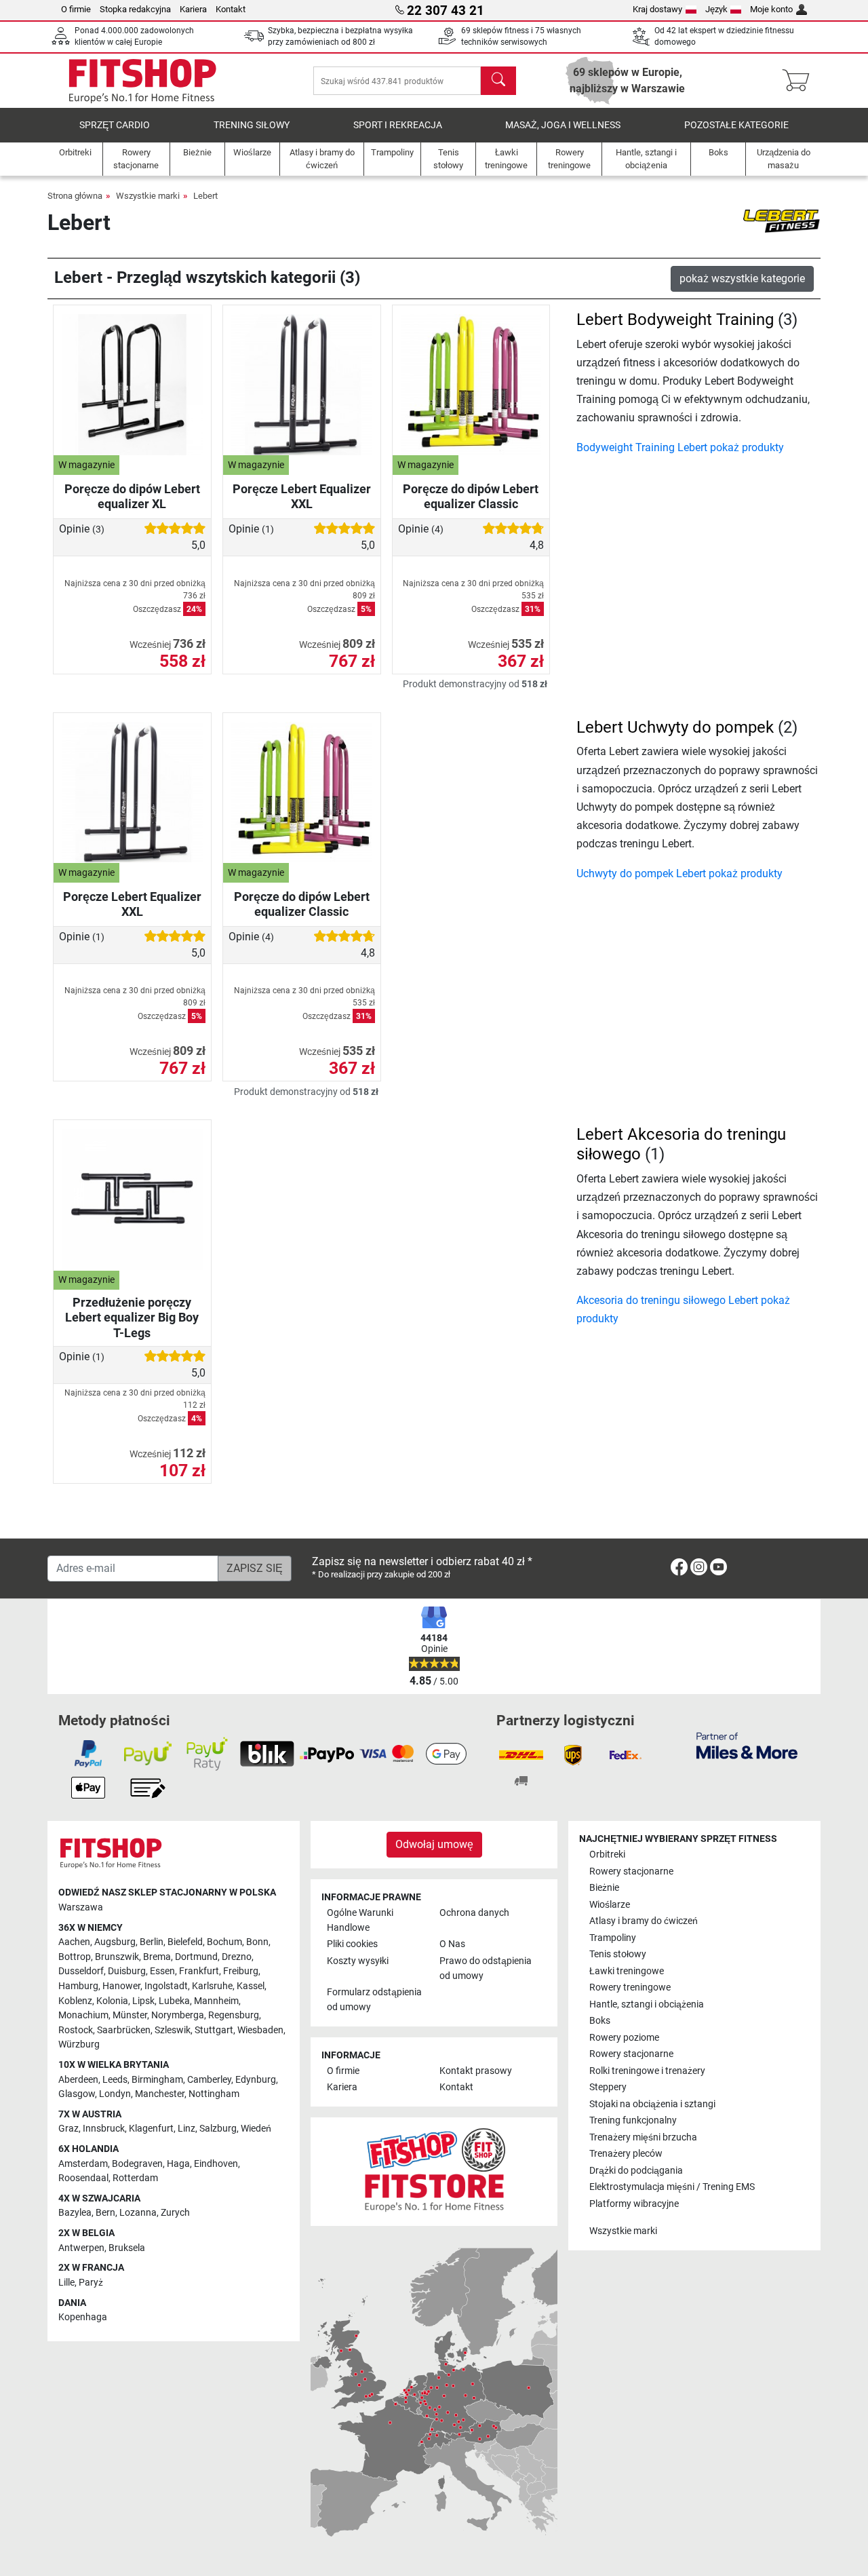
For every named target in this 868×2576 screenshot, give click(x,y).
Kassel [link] (251, 1986)
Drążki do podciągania (636, 2171)
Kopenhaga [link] (83, 2317)
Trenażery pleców (626, 2154)
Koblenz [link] (75, 2001)
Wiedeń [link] (256, 2129)
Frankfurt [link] (199, 1971)
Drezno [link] (237, 1957)
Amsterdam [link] (83, 2164)
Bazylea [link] (75, 2213)
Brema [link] (157, 1957)
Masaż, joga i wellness (563, 125)
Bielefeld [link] (185, 1942)
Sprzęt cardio (115, 125)
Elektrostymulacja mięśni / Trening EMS (672, 2187)
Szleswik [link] (173, 2030)
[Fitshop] (142, 80)
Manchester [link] (160, 2094)
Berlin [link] (152, 1942)
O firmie (76, 9)
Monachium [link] (83, 2015)
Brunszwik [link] (117, 1957)
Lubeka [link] (174, 2001)
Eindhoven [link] (216, 2164)
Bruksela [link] (127, 2248)
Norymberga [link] (178, 2015)
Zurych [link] (175, 2213)
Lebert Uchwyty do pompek (675, 727)
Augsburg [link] (115, 1942)
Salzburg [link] (218, 2129)
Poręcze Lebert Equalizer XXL (302, 496)
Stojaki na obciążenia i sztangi (652, 2104)
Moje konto (771, 9)
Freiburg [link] (241, 1971)
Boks (600, 2021)
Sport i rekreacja (398, 125)
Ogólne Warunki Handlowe (360, 1920)
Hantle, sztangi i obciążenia (647, 2004)
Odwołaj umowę (434, 1844)
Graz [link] (68, 2129)
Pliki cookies (352, 1944)
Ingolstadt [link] (166, 1986)
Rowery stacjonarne (631, 1871)
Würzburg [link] (79, 2044)
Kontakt (231, 9)
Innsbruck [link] (104, 2129)
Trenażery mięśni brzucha (643, 2137)
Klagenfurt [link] (151, 2129)
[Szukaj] (498, 81)
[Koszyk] (800, 81)
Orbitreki (607, 1854)
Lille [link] (66, 2283)
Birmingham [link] (157, 2080)
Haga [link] (178, 2164)
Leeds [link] (115, 2080)
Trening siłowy (252, 125)
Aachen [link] (74, 1942)
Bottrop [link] (75, 1957)
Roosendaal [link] (83, 2178)
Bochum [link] (224, 1942)
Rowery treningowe (630, 1987)
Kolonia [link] (112, 2001)
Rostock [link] (76, 2030)
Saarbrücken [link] (124, 2030)
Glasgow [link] (77, 2094)
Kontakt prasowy (476, 2071)
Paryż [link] (91, 2283)
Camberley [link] (209, 2080)
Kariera (193, 9)
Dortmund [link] (196, 1957)
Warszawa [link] (81, 1907)
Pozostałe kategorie (736, 125)
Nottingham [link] (214, 2094)
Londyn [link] (115, 2094)
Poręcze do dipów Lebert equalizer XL (132, 496)
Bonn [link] (257, 1942)
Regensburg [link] (234, 2015)
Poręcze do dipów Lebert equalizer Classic (471, 496)
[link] (679, 1570)
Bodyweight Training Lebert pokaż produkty (680, 447)
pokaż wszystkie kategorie (742, 278)
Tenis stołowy (618, 1954)
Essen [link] (162, 1971)
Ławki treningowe (627, 1971)
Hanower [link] (121, 1986)
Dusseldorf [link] (81, 1971)
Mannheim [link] (216, 2001)
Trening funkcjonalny (633, 2120)
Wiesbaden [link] (260, 2030)
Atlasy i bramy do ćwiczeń (644, 1921)
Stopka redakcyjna (135, 9)
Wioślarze (610, 1905)
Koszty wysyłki (358, 1961)
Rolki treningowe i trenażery (647, 2071)
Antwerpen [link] (81, 2248)
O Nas (452, 1944)
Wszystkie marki (148, 196)
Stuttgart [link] (214, 2030)
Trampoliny (613, 1938)
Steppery (608, 2087)
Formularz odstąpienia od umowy (374, 2000)
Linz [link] (186, 2129)
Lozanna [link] (138, 2213)
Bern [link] (105, 2213)
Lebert (205, 196)
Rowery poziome (624, 2038)
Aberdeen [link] (78, 2080)
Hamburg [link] (78, 1986)
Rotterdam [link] (135, 2178)
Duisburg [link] (127, 1971)
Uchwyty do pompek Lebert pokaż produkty (679, 873)
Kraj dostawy (657, 9)
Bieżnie (604, 1888)
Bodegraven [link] (137, 2164)
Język (716, 9)
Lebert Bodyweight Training (675, 320)
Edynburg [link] (256, 2080)
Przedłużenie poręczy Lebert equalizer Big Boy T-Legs (132, 1317)
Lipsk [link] (143, 2001)
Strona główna (75, 196)
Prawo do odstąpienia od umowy (486, 1968)
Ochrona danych (474, 1913)
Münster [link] (130, 2015)
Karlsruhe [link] (212, 1986)
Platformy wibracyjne (634, 2204)
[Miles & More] (747, 1745)
